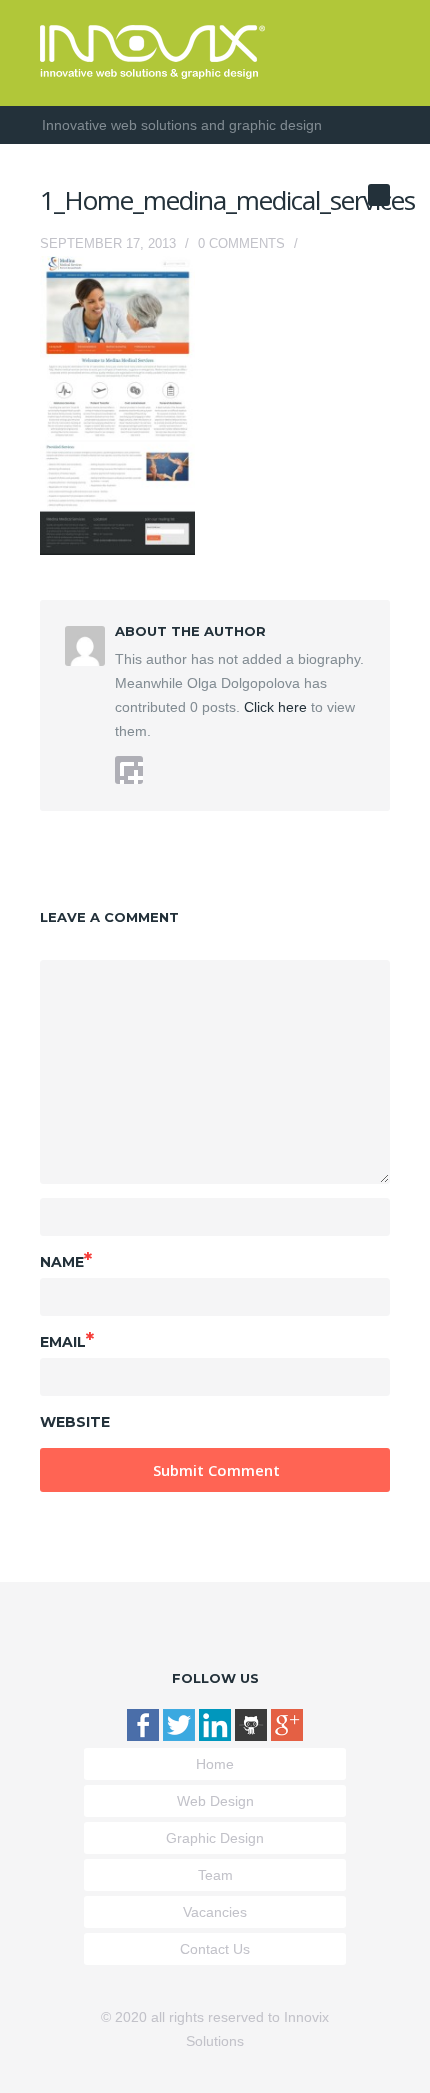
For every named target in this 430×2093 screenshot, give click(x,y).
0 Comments (241, 243)
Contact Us (215, 1949)
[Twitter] (181, 1736)
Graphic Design (215, 1838)
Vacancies (215, 1912)
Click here (273, 707)
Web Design (215, 1801)
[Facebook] (145, 1736)
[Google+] (287, 1736)
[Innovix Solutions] (152, 74)
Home (215, 1764)
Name (66, 1260)
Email (67, 1340)
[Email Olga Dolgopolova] (129, 770)
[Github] (253, 1736)
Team (215, 1875)
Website (75, 1422)
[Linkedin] (217, 1736)
